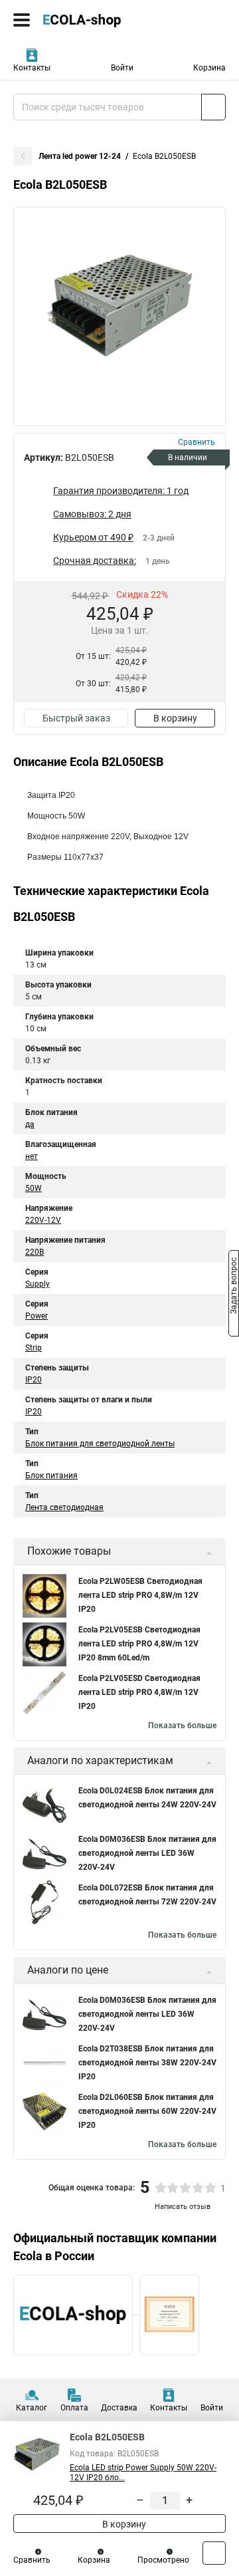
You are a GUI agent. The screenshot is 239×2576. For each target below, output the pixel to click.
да (30, 1124)
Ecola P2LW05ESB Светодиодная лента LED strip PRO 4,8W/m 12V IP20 (140, 1595)
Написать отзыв (183, 2207)
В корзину (175, 718)
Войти (122, 68)
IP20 (34, 1380)
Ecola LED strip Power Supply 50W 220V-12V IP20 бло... (143, 2473)
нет (32, 1156)
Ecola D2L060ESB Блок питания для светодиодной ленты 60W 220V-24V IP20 (147, 2111)
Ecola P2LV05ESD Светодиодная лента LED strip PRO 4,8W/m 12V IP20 (139, 1692)
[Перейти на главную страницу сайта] (100, 20)
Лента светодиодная (64, 1507)
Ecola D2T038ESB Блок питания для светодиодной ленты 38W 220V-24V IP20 (147, 2063)
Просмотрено (163, 2560)
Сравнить (32, 2560)
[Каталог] (22, 20)
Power (37, 1316)
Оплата (74, 2408)
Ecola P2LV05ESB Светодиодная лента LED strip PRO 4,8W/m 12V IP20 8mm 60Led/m (139, 1644)
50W (34, 1188)
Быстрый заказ (76, 718)
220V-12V (43, 1220)
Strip (34, 1348)
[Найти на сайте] (213, 107)
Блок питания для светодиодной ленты (100, 1444)
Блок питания (51, 1476)
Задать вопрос (234, 1287)
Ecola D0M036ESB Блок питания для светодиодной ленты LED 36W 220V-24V (147, 1853)
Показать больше (182, 1726)
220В (35, 1252)
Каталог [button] (32, 2408)
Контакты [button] (32, 68)
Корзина (209, 68)
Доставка (119, 2408)
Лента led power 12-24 (80, 156)
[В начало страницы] (214, 2553)
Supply (38, 1284)
